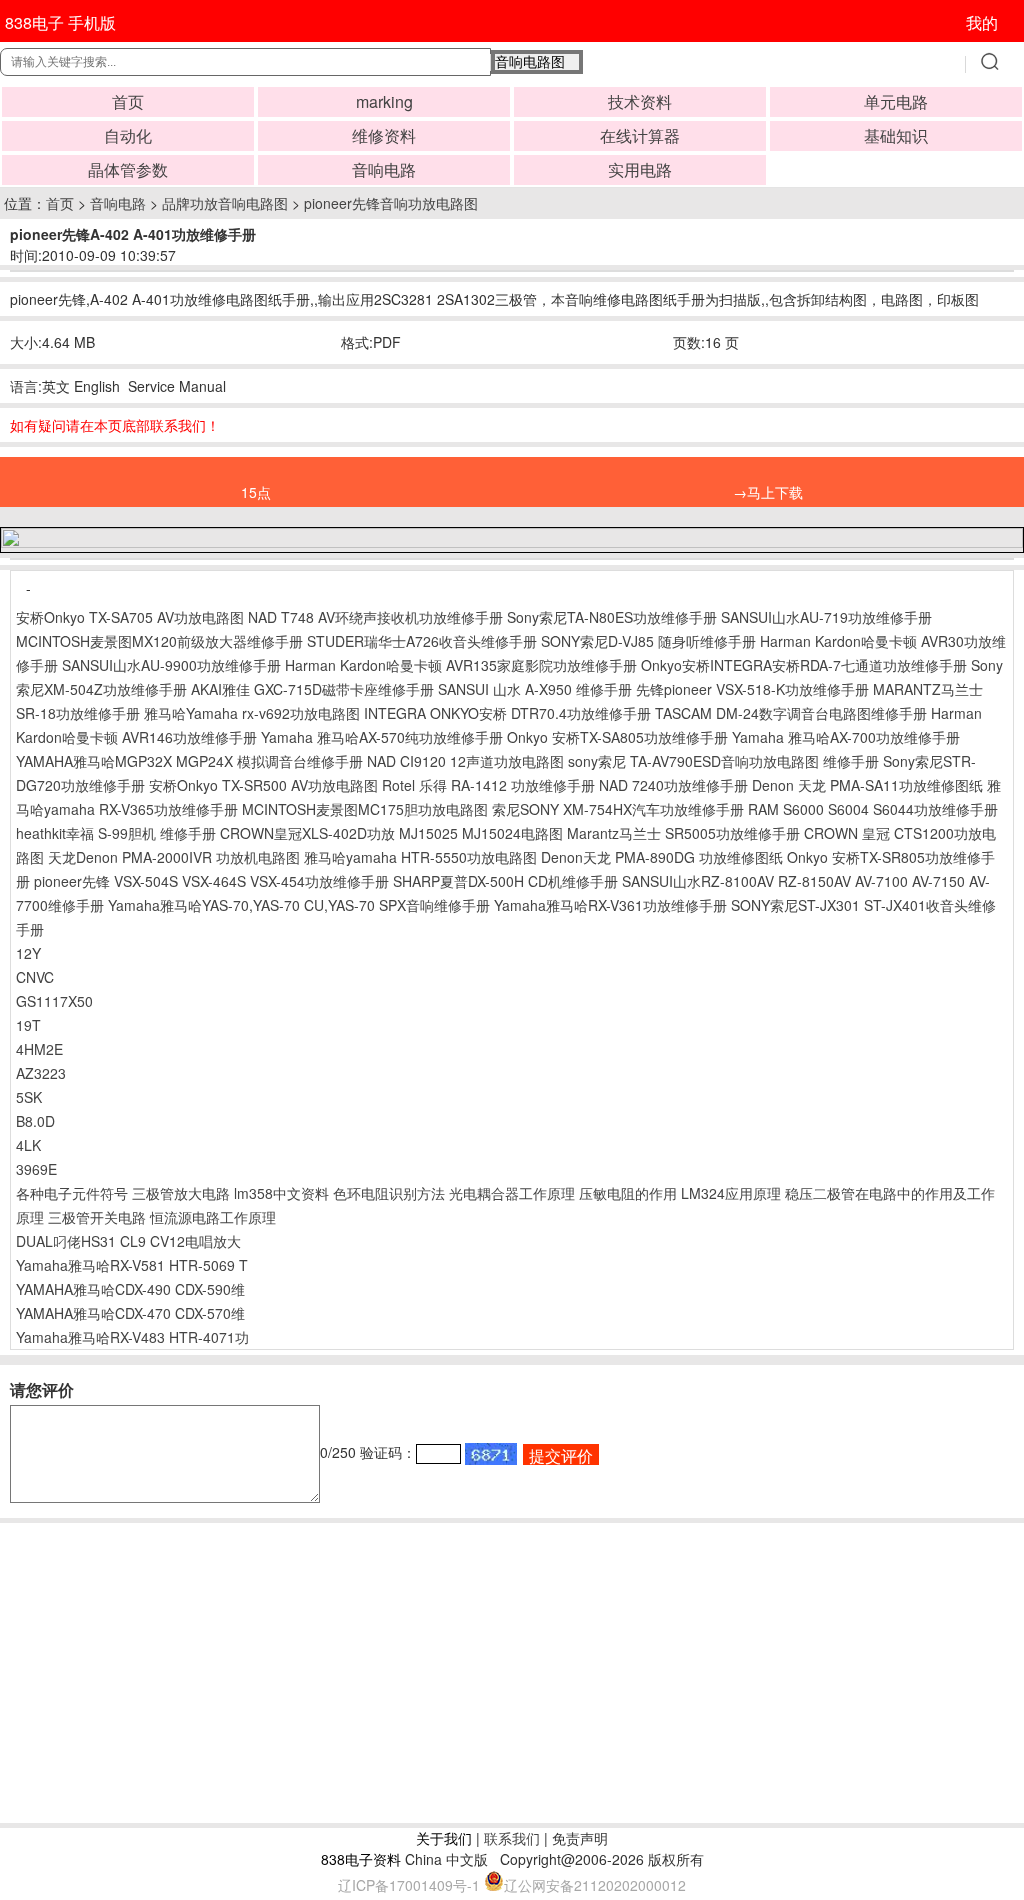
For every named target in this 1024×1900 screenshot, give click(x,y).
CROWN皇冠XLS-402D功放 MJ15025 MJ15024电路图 (391, 833)
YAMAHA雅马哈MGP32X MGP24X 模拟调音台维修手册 (189, 761)
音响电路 (384, 169)
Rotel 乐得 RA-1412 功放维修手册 (488, 785)
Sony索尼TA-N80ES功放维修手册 (612, 617)
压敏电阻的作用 (628, 1193)
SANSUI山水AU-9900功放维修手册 (171, 665)
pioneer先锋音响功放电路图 (391, 203)
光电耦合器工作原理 (512, 1193)
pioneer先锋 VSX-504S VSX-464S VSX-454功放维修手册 (211, 881)
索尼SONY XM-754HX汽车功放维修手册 (618, 809)
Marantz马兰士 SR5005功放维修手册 (683, 833)
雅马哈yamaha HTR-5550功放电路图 (420, 857)
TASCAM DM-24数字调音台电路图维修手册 (791, 713)
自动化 (128, 135)
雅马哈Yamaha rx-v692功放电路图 (252, 713)
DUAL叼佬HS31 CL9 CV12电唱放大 (128, 1241)
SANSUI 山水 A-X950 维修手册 (535, 689)
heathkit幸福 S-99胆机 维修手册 (116, 833)
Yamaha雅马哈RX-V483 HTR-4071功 (132, 1337)
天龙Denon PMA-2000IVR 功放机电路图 (174, 857)
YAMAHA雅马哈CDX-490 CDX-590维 (130, 1289)
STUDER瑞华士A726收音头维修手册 (422, 641)
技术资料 (640, 101)
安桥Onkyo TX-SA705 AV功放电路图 (130, 617)
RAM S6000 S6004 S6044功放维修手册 (873, 809)
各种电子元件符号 (72, 1193)
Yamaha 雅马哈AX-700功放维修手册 (846, 737)
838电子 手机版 (60, 22)
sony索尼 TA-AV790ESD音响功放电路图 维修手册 (723, 761)
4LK (28, 1145)
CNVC (35, 977)
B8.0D (35, 1121)
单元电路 (896, 101)
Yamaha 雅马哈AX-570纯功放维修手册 (382, 737)
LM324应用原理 (731, 1193)
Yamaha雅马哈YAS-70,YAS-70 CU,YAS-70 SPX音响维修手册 (299, 905)
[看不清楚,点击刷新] (491, 1454)
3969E (36, 1169)
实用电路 (640, 169)
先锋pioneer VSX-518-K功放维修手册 (752, 689)
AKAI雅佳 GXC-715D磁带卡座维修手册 (312, 689)
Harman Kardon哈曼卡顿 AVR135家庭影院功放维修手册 (461, 665)
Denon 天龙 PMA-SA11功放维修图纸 (867, 785)
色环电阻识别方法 (389, 1193)
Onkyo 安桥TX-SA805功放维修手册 (617, 737)
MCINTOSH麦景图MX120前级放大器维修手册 (159, 641)
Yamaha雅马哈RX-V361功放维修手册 (610, 905)
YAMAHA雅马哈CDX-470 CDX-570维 (130, 1313)
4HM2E (39, 1049)
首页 (128, 101)
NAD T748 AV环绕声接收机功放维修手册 (375, 617)
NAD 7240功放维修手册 (673, 785)
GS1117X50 (54, 1001)
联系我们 (512, 1838)
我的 (982, 22)
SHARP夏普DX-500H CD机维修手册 (505, 881)
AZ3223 (41, 1073)
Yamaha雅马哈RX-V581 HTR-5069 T (132, 1265)
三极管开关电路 (97, 1217)
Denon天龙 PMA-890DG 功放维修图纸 (662, 857)
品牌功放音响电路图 (225, 203)
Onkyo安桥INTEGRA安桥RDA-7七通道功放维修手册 (804, 665)
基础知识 (896, 135)
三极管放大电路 (181, 1193)
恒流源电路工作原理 (213, 1217)
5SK (29, 1097)
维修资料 (384, 135)
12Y (28, 953)
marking (384, 101)
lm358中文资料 (281, 1193)
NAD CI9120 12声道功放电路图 (465, 761)
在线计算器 (640, 135)
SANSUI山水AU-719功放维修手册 (826, 617)
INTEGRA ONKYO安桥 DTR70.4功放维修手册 (507, 713)
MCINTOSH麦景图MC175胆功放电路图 (365, 809)
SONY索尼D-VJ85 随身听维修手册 (648, 641)
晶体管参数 (128, 169)
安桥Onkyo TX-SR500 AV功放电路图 (263, 785)
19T (28, 1025)
